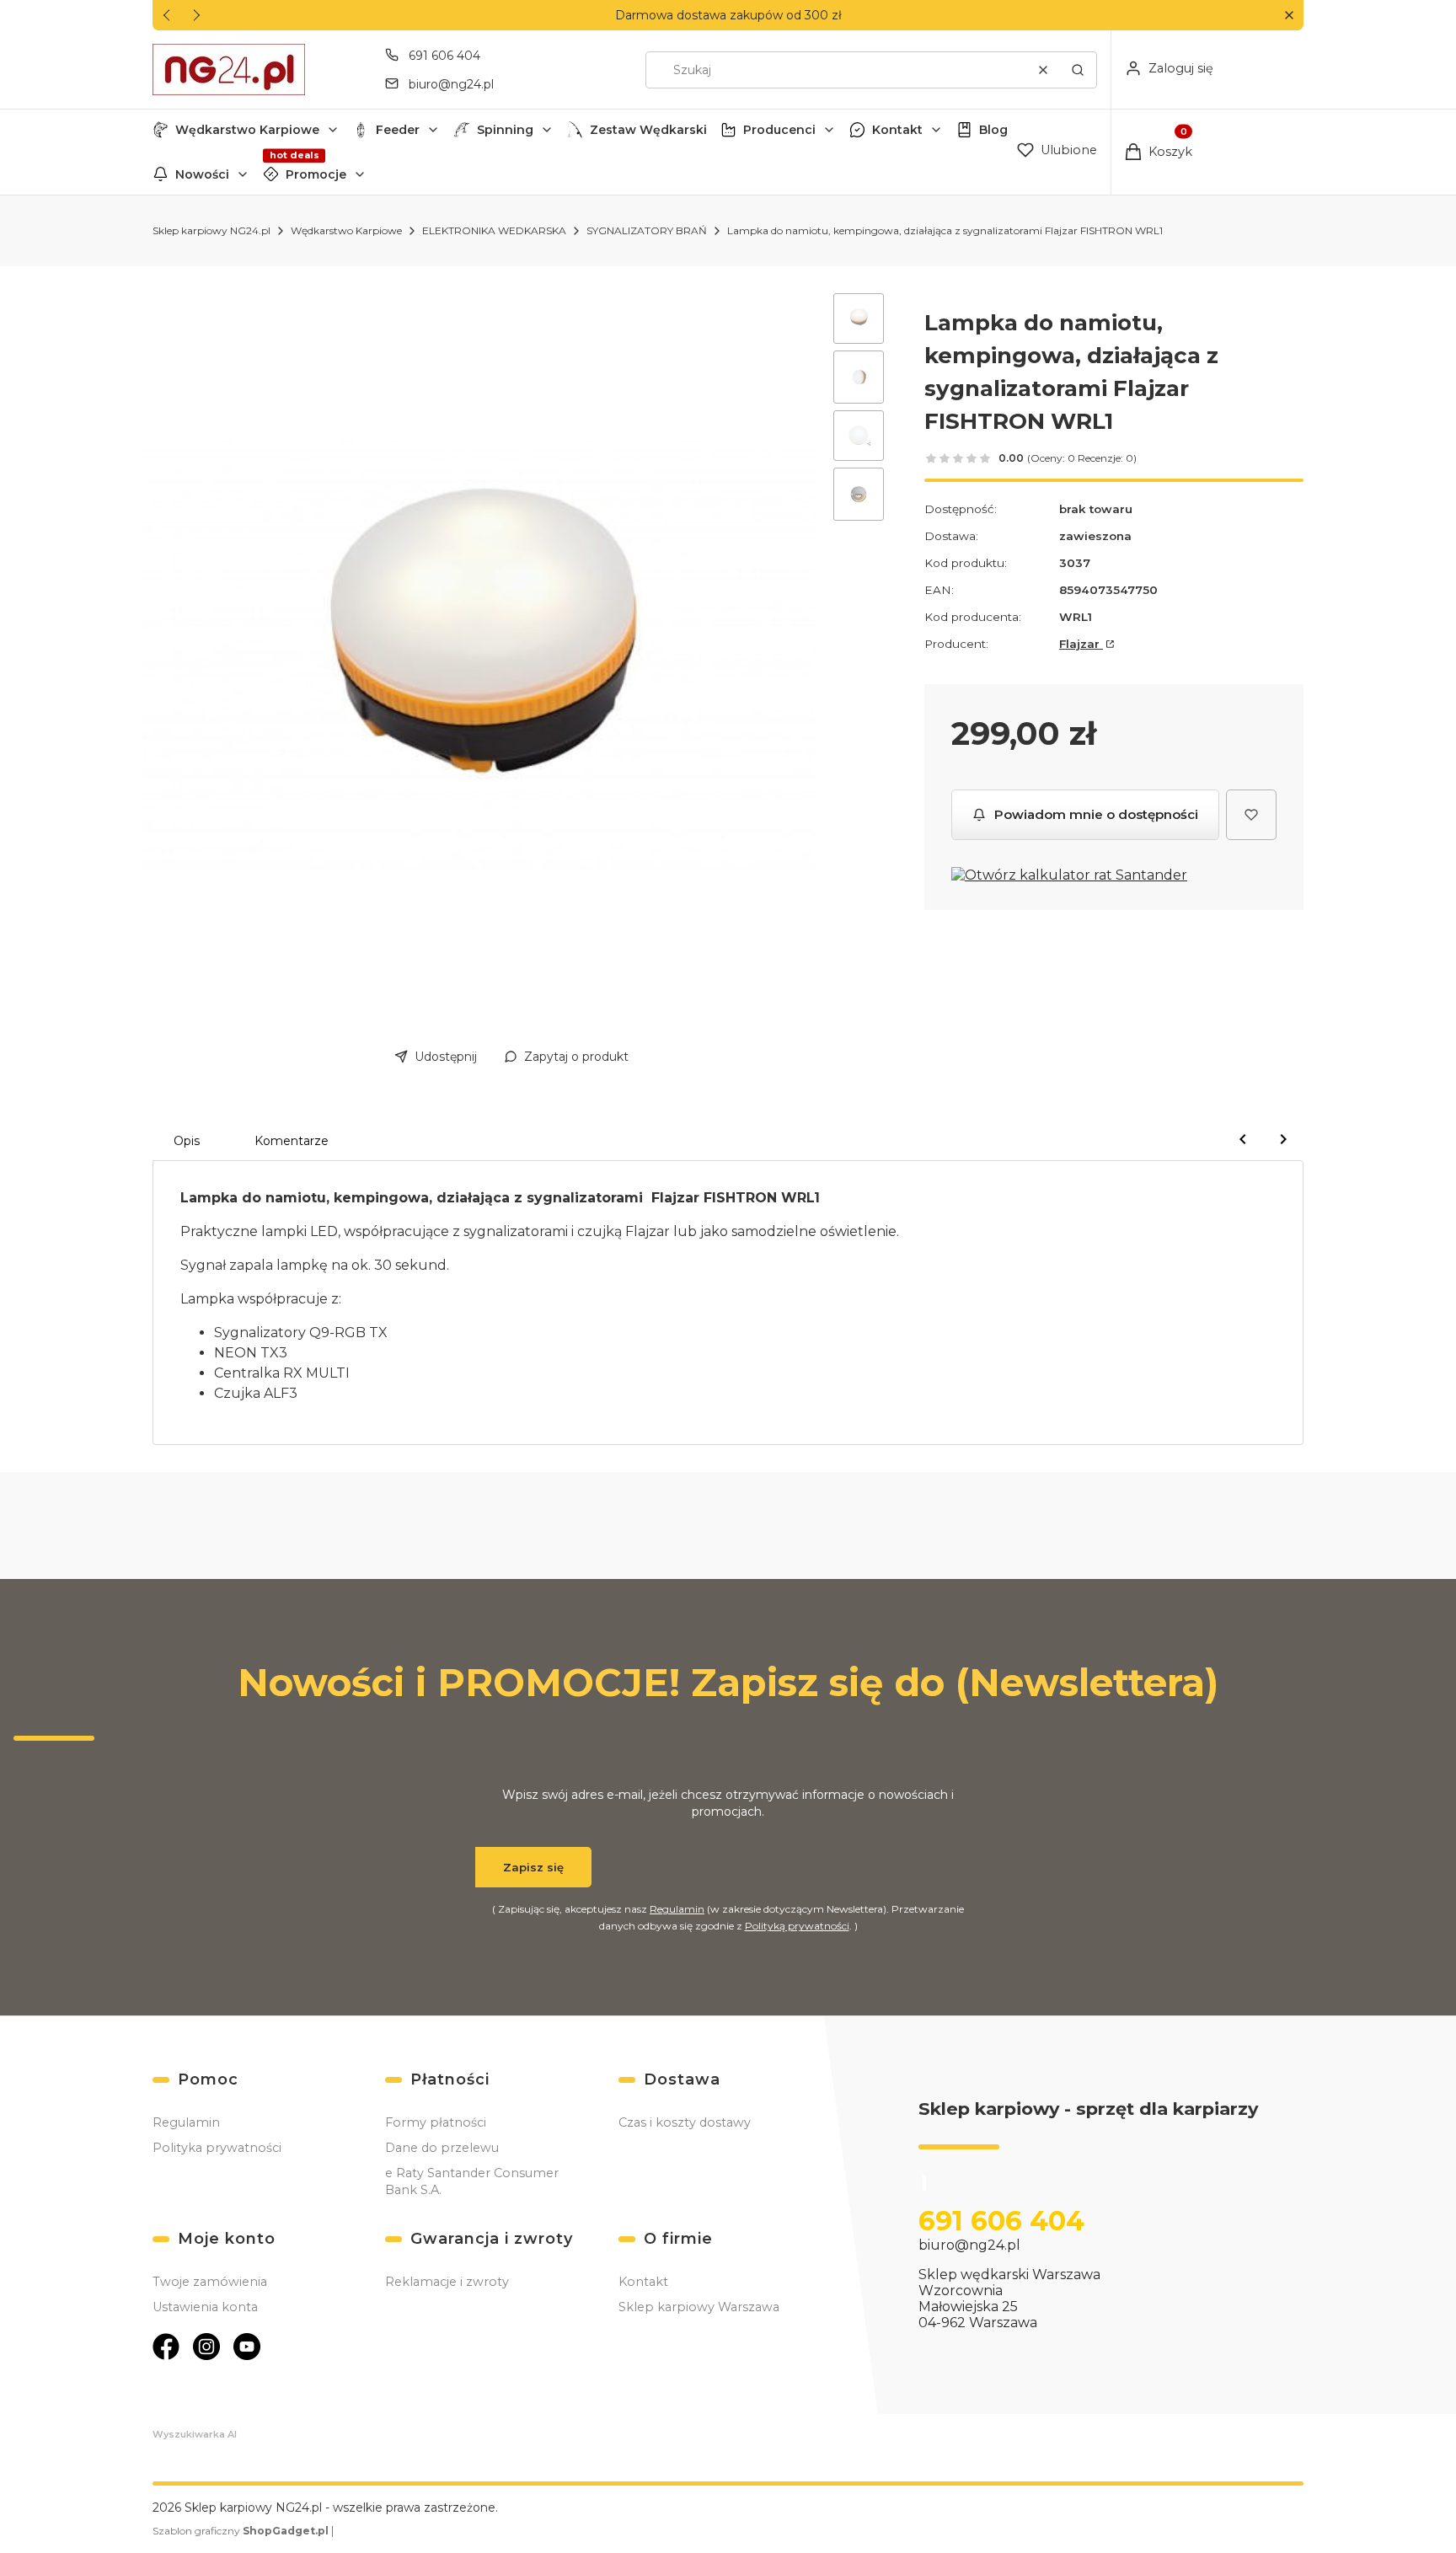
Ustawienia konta (205, 2307)
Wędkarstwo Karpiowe (247, 130)
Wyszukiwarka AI (195, 2434)
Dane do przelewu (442, 2148)
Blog (993, 130)
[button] (1289, 16)
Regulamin (677, 1909)
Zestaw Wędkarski (648, 130)
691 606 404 (444, 56)
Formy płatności (436, 2122)
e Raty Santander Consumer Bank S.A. (472, 2181)
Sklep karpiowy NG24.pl (211, 230)
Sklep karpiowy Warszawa (699, 2307)
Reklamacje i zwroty (447, 2282)
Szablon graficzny (241, 2531)
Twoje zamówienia (210, 2282)
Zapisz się (533, 1867)
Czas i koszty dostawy (685, 2122)
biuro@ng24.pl (451, 84)
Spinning (505, 130)
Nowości (202, 174)
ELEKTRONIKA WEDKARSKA (494, 230)
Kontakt (897, 130)
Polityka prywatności (217, 2148)
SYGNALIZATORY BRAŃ (647, 230)
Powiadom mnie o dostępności (1096, 814)
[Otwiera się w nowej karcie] (166, 2347)
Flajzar (1081, 644)
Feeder (398, 130)
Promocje (316, 174)
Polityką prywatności (797, 1926)
